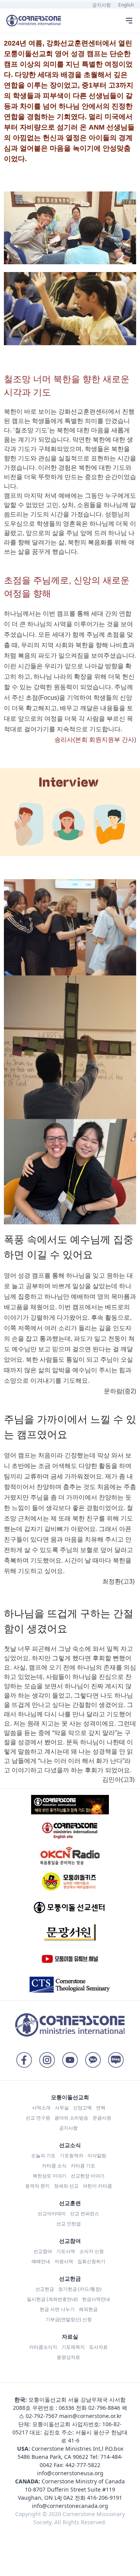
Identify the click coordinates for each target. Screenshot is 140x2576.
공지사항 (101, 5)
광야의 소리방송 (71, 2118)
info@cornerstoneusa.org (70, 2473)
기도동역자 (72, 2155)
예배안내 (41, 2261)
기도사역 (66, 2251)
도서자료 (98, 2347)
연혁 (101, 2108)
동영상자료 (68, 2357)
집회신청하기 (91, 2261)
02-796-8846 (104, 2408)
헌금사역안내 (96, 2299)
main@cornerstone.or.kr (90, 2416)
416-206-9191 (105, 2498)
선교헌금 (45, 2289)
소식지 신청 (92, 2251)
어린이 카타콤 (97, 2186)
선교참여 (43, 2251)
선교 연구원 (38, 2118)
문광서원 (102, 2118)
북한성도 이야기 (50, 2176)
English (126, 5)
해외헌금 (88, 2309)
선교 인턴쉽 (69, 2224)
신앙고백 (82, 2108)
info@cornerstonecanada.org (70, 2506)
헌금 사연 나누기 (57, 2309)
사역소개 (41, 2108)
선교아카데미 (52, 2213)
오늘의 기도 (43, 2155)
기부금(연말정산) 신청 (69, 2319)
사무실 (62, 2108)
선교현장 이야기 (88, 2176)
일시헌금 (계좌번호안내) (52, 2299)
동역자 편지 (38, 2186)
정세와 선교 (66, 2186)
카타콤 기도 (83, 2166)
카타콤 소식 (54, 2166)
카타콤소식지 (43, 2347)
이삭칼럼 (97, 2155)
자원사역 (64, 2261)
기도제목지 (73, 2347)
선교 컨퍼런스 (85, 2213)
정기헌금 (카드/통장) (80, 2289)
